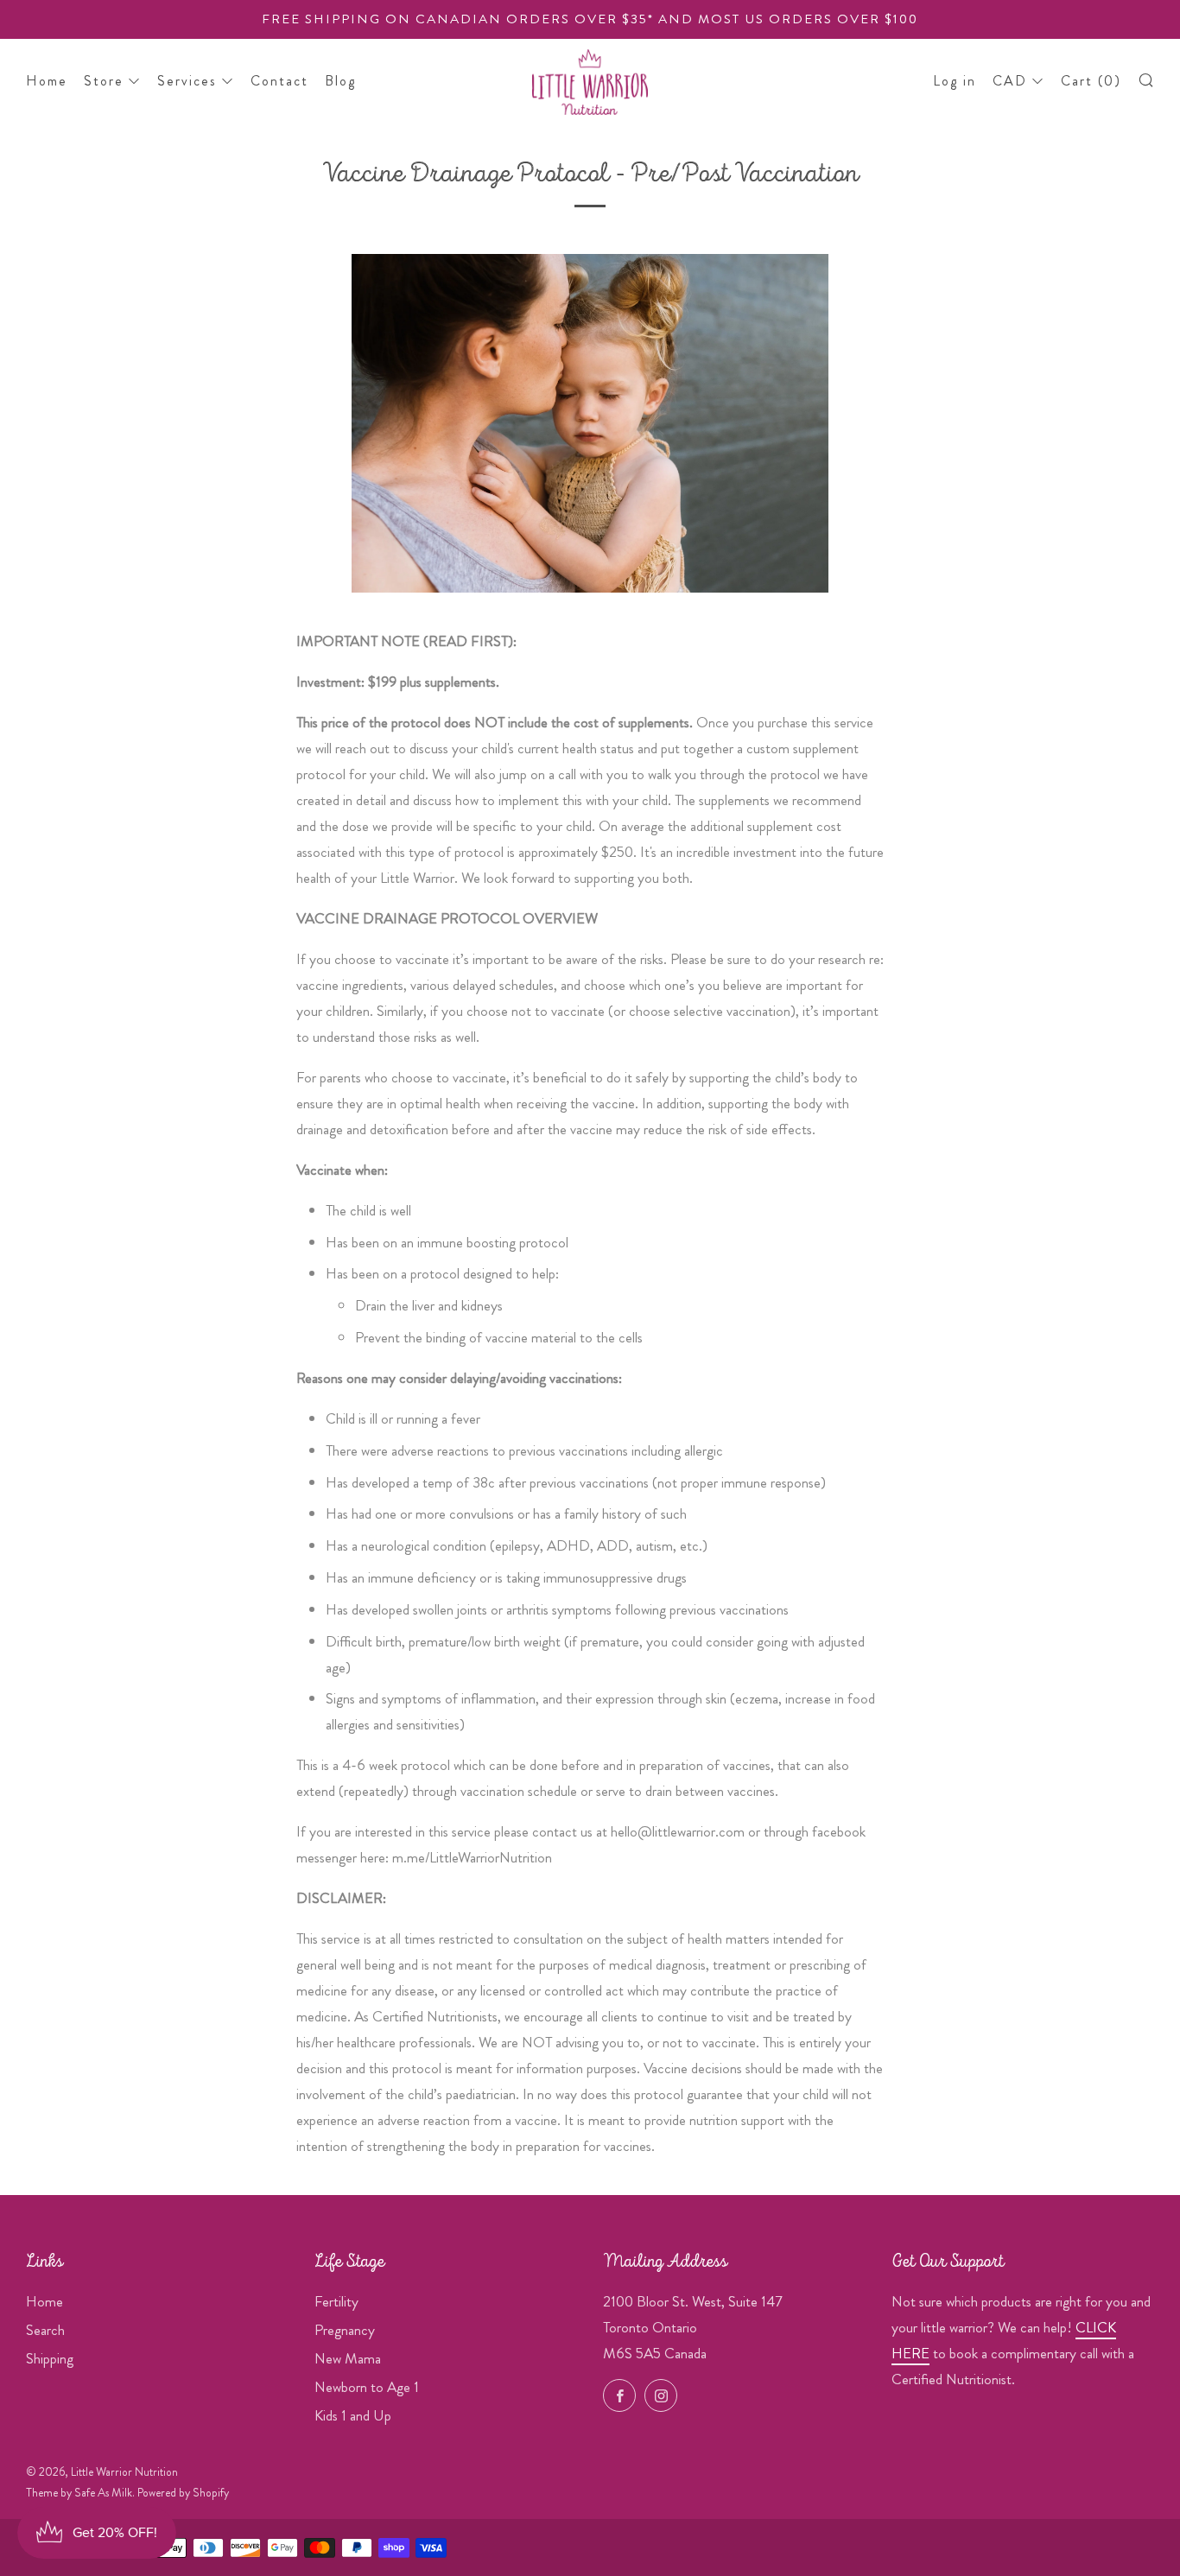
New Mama (348, 2358)
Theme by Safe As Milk (79, 2493)
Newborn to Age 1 (367, 2387)
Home (47, 81)
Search (45, 2330)
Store (104, 81)
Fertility (336, 2301)
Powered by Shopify (183, 2493)
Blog (340, 81)
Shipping (50, 2358)
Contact (279, 81)
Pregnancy (345, 2330)
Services (187, 81)
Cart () (1091, 81)
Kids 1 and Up (353, 2415)
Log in (955, 81)
